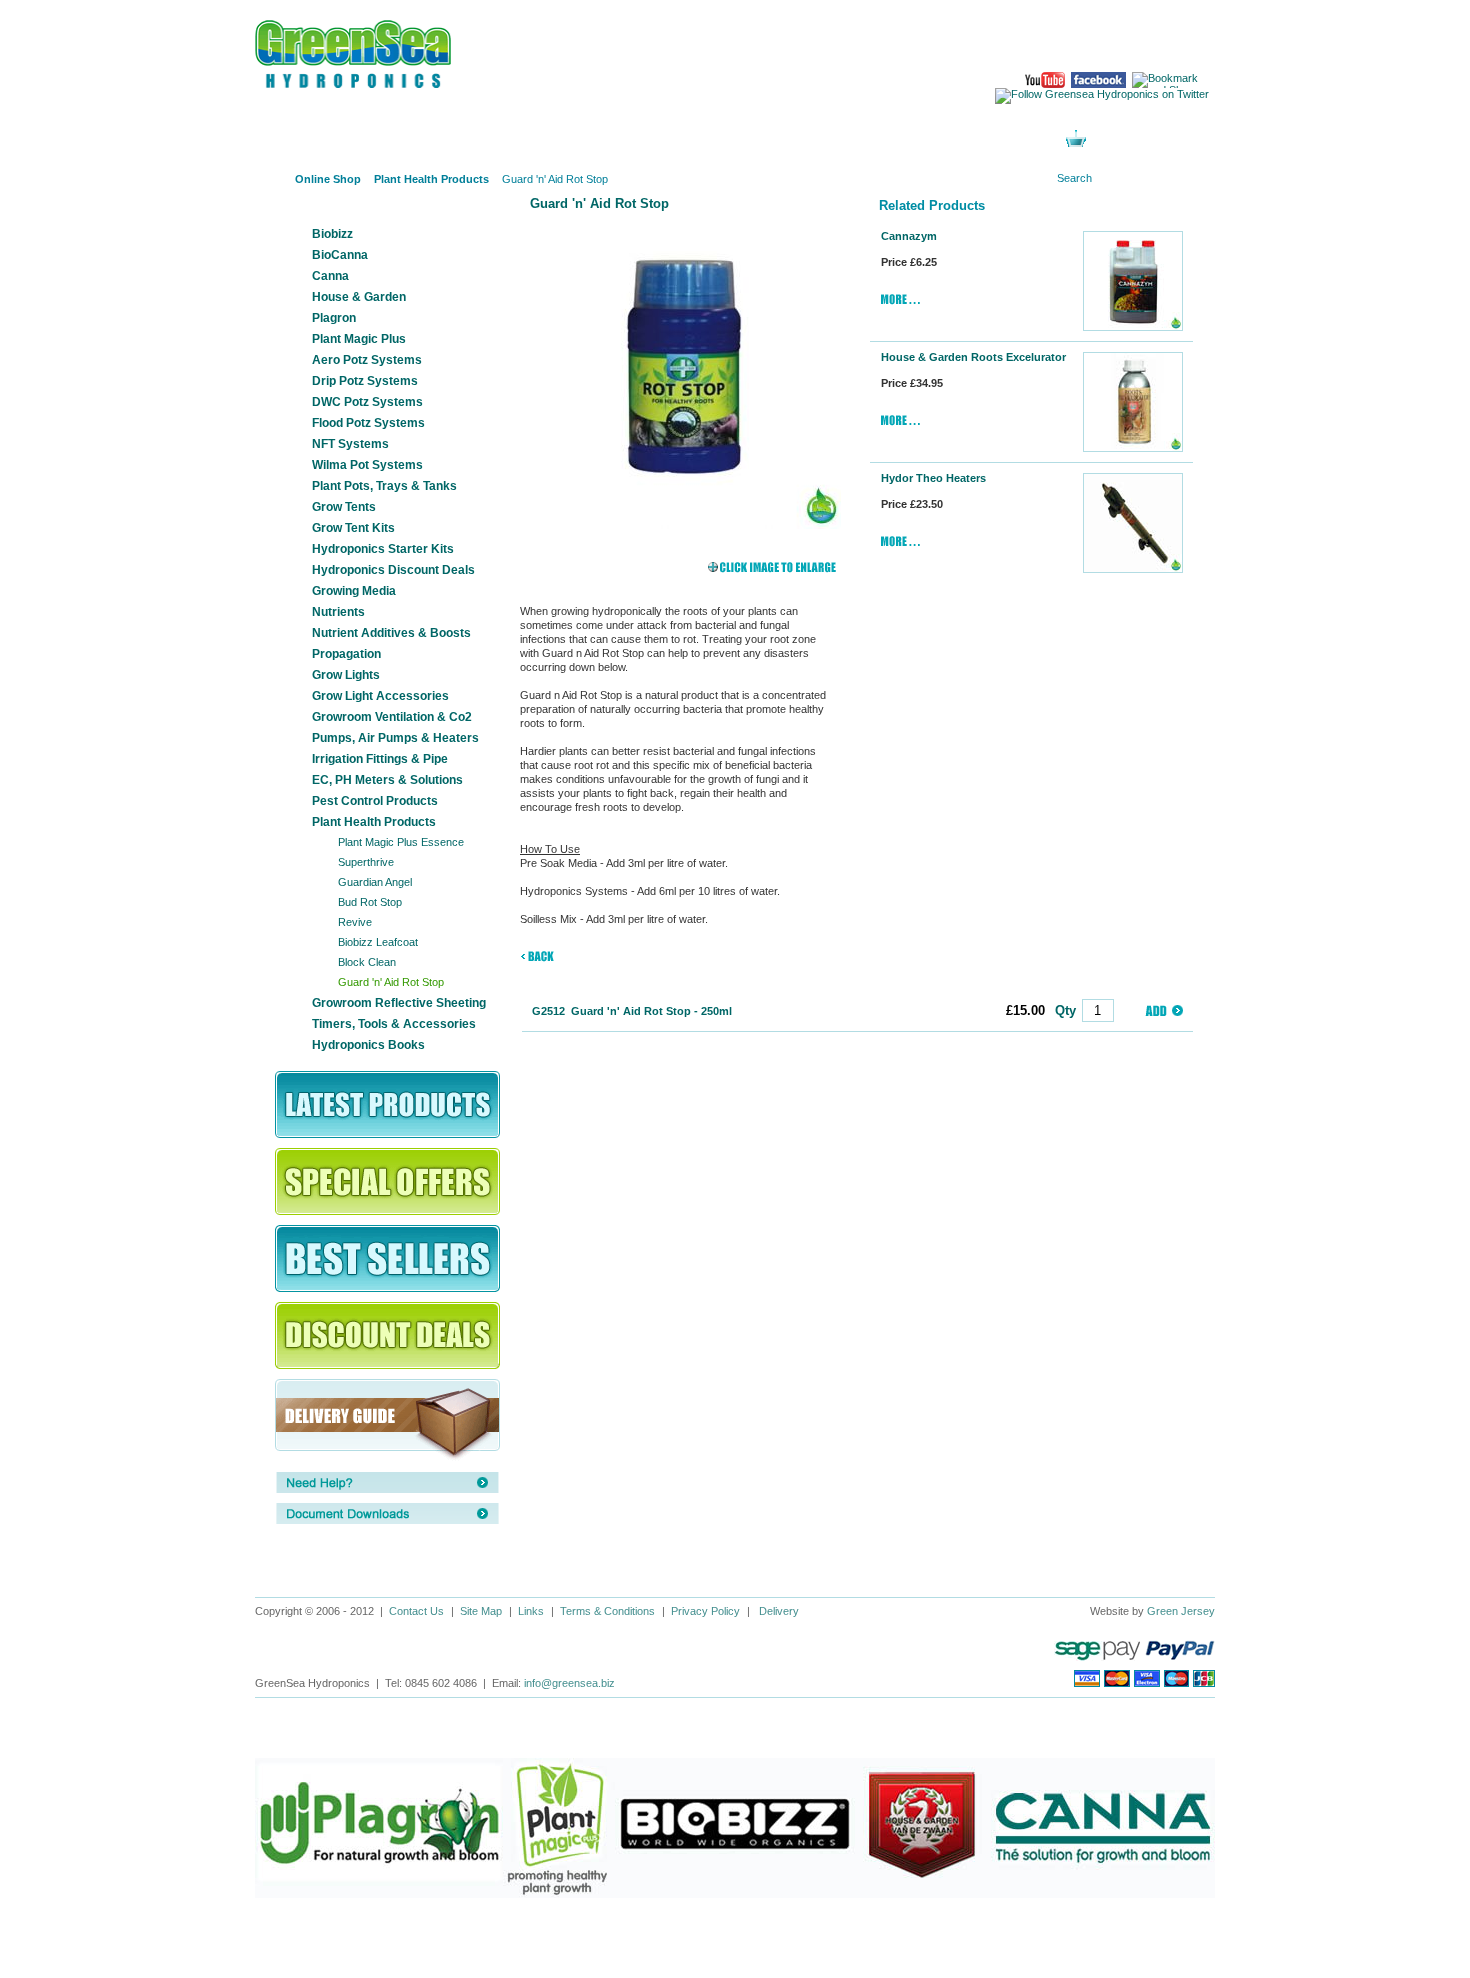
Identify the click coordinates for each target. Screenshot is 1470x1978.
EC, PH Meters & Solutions (387, 780)
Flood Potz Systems (368, 423)
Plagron (334, 318)
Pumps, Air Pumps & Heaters (395, 738)
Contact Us (416, 1611)
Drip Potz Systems (365, 381)
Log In (925, 139)
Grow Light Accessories (380, 696)
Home (270, 179)
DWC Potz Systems (367, 402)
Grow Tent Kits (353, 528)
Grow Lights (346, 675)
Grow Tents (344, 507)
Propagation (346, 654)
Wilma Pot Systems (367, 465)
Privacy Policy (705, 1611)
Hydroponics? (559, 139)
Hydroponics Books (368, 1045)
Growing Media (354, 591)
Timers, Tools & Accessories (394, 1024)
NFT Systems (350, 444)
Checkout (1167, 140)
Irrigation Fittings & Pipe (380, 759)
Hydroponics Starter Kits (383, 549)
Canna (330, 276)
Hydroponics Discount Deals (393, 570)
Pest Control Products (375, 801)
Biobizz (332, 234)
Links (531, 1611)
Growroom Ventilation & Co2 (392, 717)
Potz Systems (681, 139)
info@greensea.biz (569, 1683)
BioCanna (340, 255)
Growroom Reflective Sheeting (399, 1003)
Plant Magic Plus (359, 339)
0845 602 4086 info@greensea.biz (1134, 41)
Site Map (481, 1611)
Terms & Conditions (607, 1611)
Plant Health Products (374, 822)
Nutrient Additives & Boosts (391, 633)
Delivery (779, 1611)
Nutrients (338, 612)
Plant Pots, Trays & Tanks (384, 486)
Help (803, 139)
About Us (437, 139)
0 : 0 (1108, 140)
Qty (1065, 1010)
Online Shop (315, 139)
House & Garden (359, 297)
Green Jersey (1181, 1611)
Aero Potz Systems (367, 360)
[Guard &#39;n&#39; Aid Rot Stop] (683, 371)
